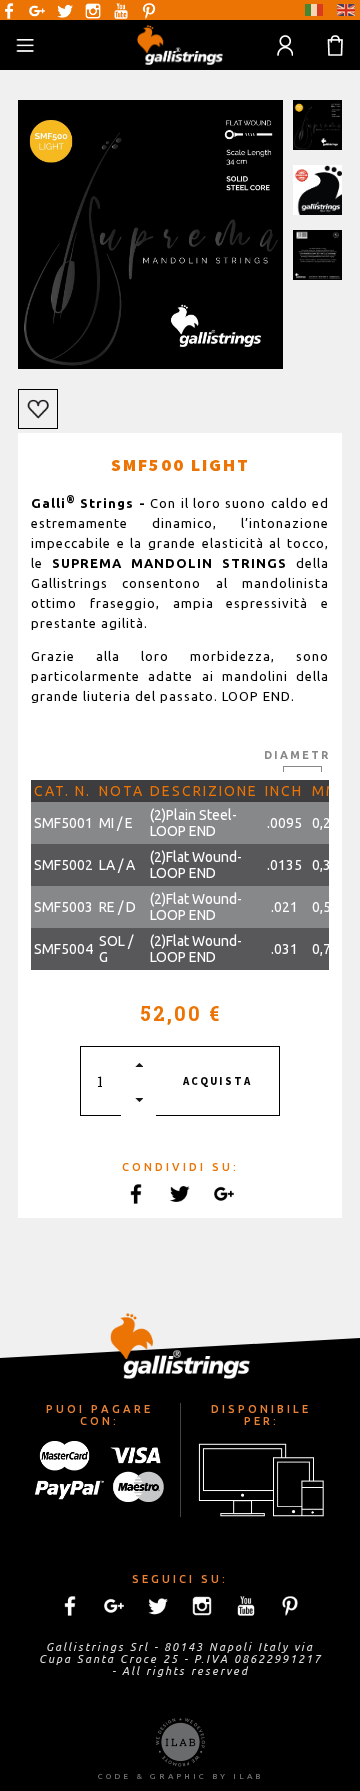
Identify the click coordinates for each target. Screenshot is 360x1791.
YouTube (121, 11)
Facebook (9, 11)
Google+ (37, 11)
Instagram (93, 11)
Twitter (65, 11)
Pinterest (149, 11)
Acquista (217, 1081)
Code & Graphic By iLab (180, 1776)
